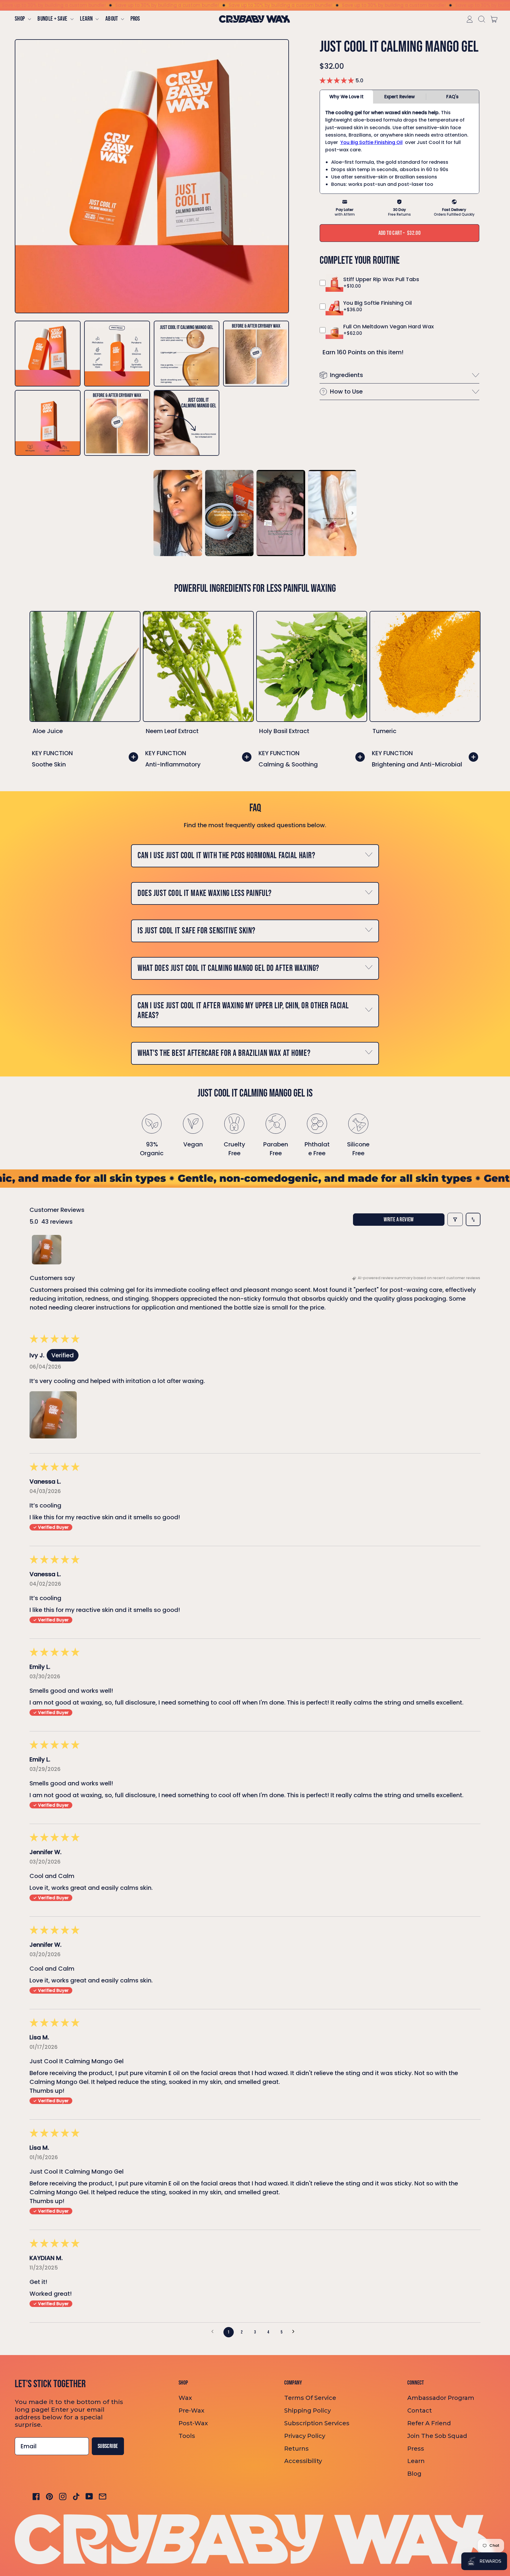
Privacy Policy (305, 2436)
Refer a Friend (429, 2423)
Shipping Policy (308, 2411)
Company (293, 2383)
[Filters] (455, 1219)
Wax (185, 2398)
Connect (416, 2383)
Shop (183, 2383)
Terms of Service (310, 2398)
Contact (420, 2411)
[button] (481, 19)
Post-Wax (193, 2423)
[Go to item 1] (47, 1250)
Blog (414, 2474)
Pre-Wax (191, 2411)
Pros (135, 19)
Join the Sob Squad (437, 2436)
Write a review (399, 1220)
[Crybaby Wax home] (254, 19)
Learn (416, 2461)
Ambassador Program (441, 2398)
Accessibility (303, 2461)
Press (416, 2449)
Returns (296, 2449)
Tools (187, 2436)
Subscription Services (317, 2423)
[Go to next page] (296, 2332)
